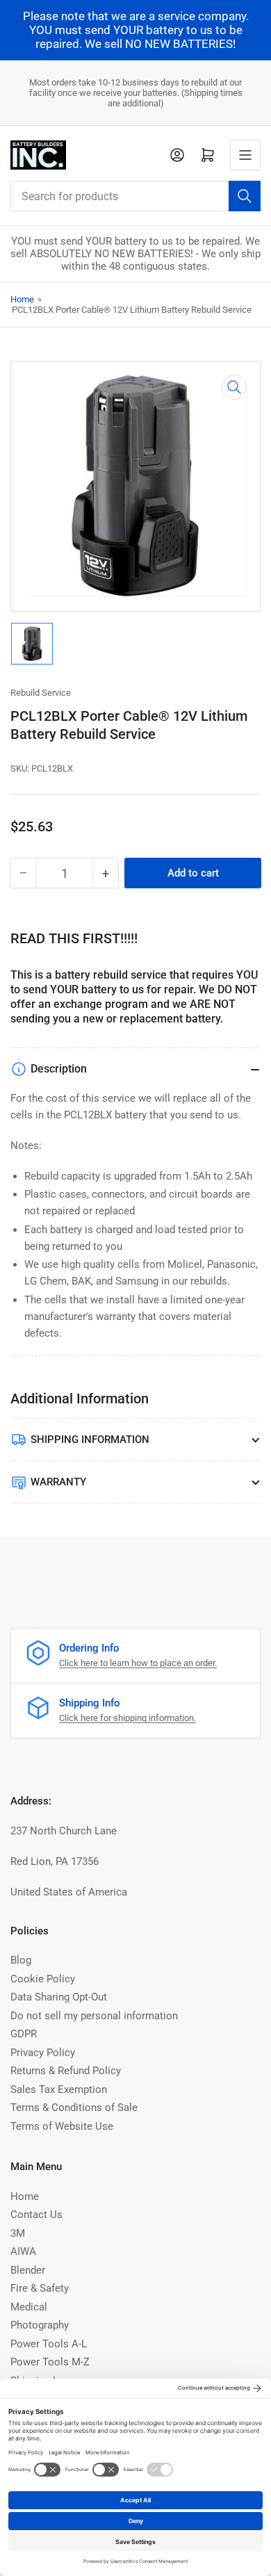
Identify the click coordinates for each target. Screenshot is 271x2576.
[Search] (245, 196)
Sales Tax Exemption (59, 2089)
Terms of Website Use (62, 2126)
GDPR (24, 2034)
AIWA (23, 2251)
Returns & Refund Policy (66, 2071)
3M (18, 2233)
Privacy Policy (43, 2053)
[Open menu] (245, 155)
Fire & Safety (40, 2288)
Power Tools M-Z (50, 2362)
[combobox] (135, 196)
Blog (21, 1960)
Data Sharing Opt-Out (59, 1997)
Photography (40, 2325)
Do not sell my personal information (94, 2016)
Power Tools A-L (49, 2344)
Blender (28, 2270)
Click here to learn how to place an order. (138, 1663)
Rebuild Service (41, 693)
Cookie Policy (43, 1979)
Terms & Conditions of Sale (74, 2108)
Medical (29, 2307)
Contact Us (36, 2215)
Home (22, 299)
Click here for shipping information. (128, 1718)
